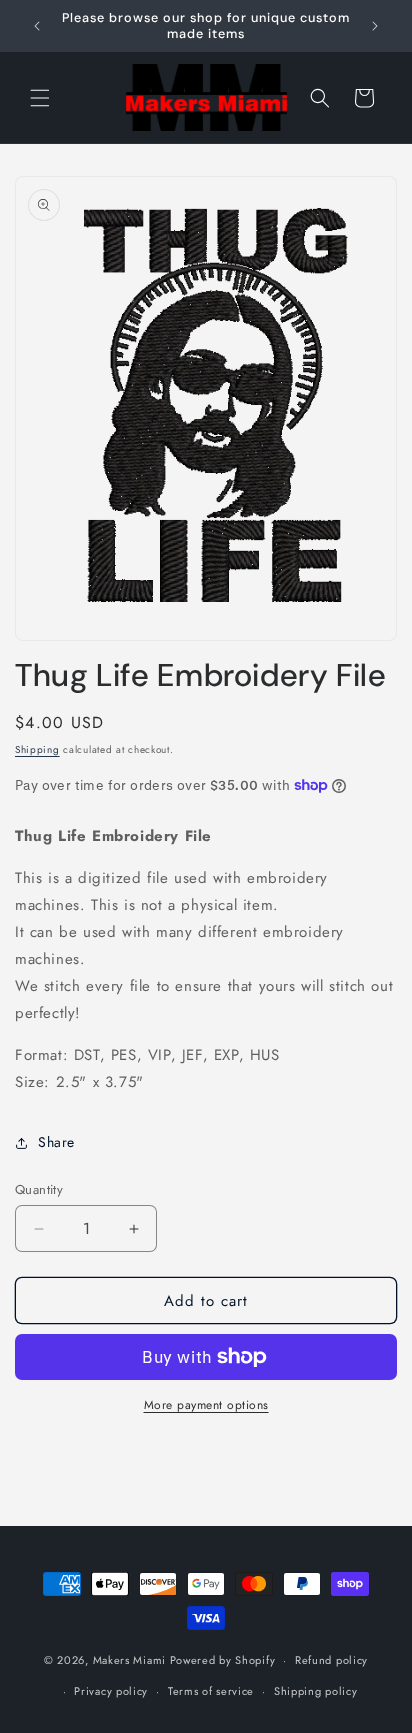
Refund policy (331, 1660)
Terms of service (211, 1691)
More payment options (206, 1405)
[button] (40, 98)
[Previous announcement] (37, 26)
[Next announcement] (375, 26)
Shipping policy (316, 1691)
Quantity (39, 1189)
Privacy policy (111, 1691)
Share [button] (56, 1142)
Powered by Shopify (223, 1660)
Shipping (37, 749)
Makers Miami (129, 1660)
